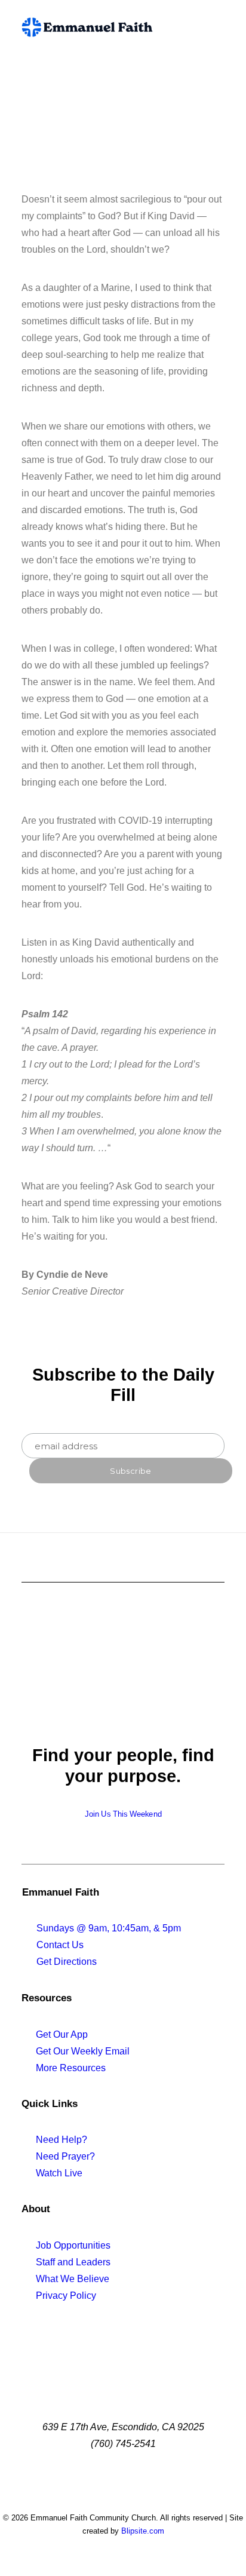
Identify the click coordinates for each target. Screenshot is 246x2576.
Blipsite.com (143, 2531)
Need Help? (61, 2140)
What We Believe (73, 2279)
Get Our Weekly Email (83, 2051)
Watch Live (59, 2173)
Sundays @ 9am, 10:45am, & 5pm (109, 1928)
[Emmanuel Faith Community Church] (87, 27)
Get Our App (62, 2034)
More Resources (71, 2068)
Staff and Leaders (73, 2262)
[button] (219, 27)
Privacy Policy (66, 2296)
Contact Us (60, 1945)
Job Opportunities (73, 2245)
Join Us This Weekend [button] (123, 1814)
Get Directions (67, 1962)
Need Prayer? (65, 2156)
